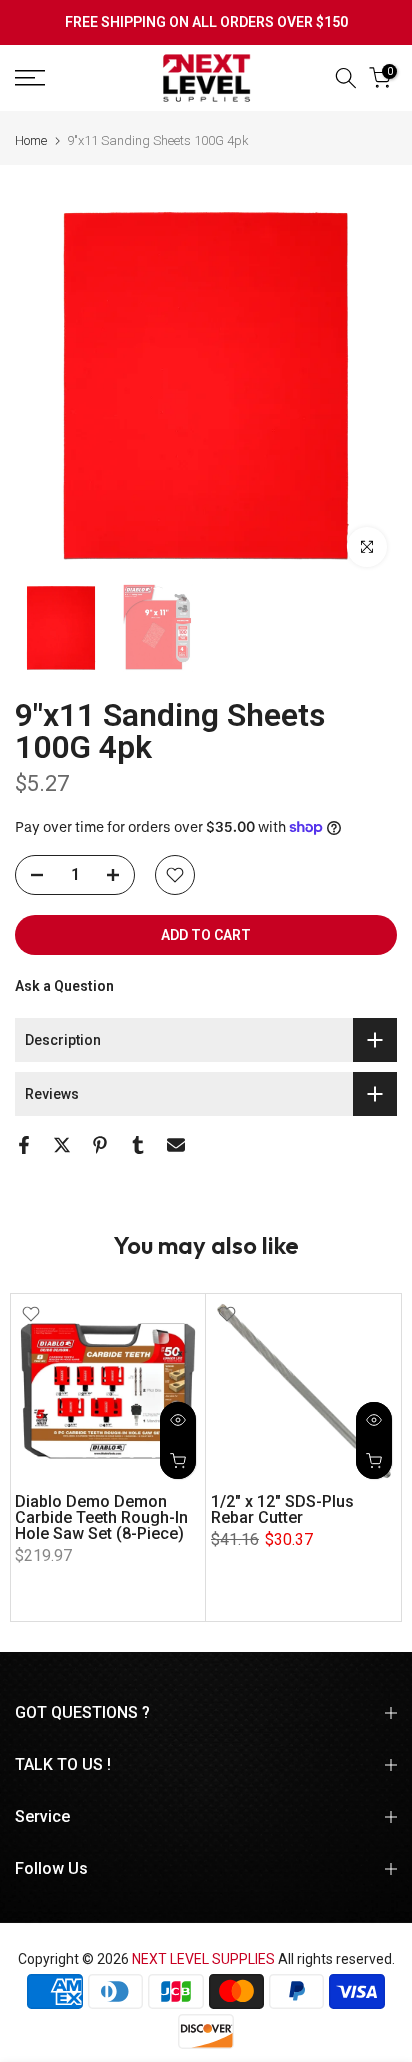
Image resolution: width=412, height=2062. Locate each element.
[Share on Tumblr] (138, 1145)
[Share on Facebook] (24, 1145)
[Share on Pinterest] (100, 1145)
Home (31, 140)
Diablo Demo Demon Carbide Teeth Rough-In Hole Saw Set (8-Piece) (101, 1517)
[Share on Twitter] (62, 1145)
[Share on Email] (176, 1145)
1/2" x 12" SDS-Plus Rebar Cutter (282, 1509)
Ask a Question (64, 986)
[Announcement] (206, 23)
